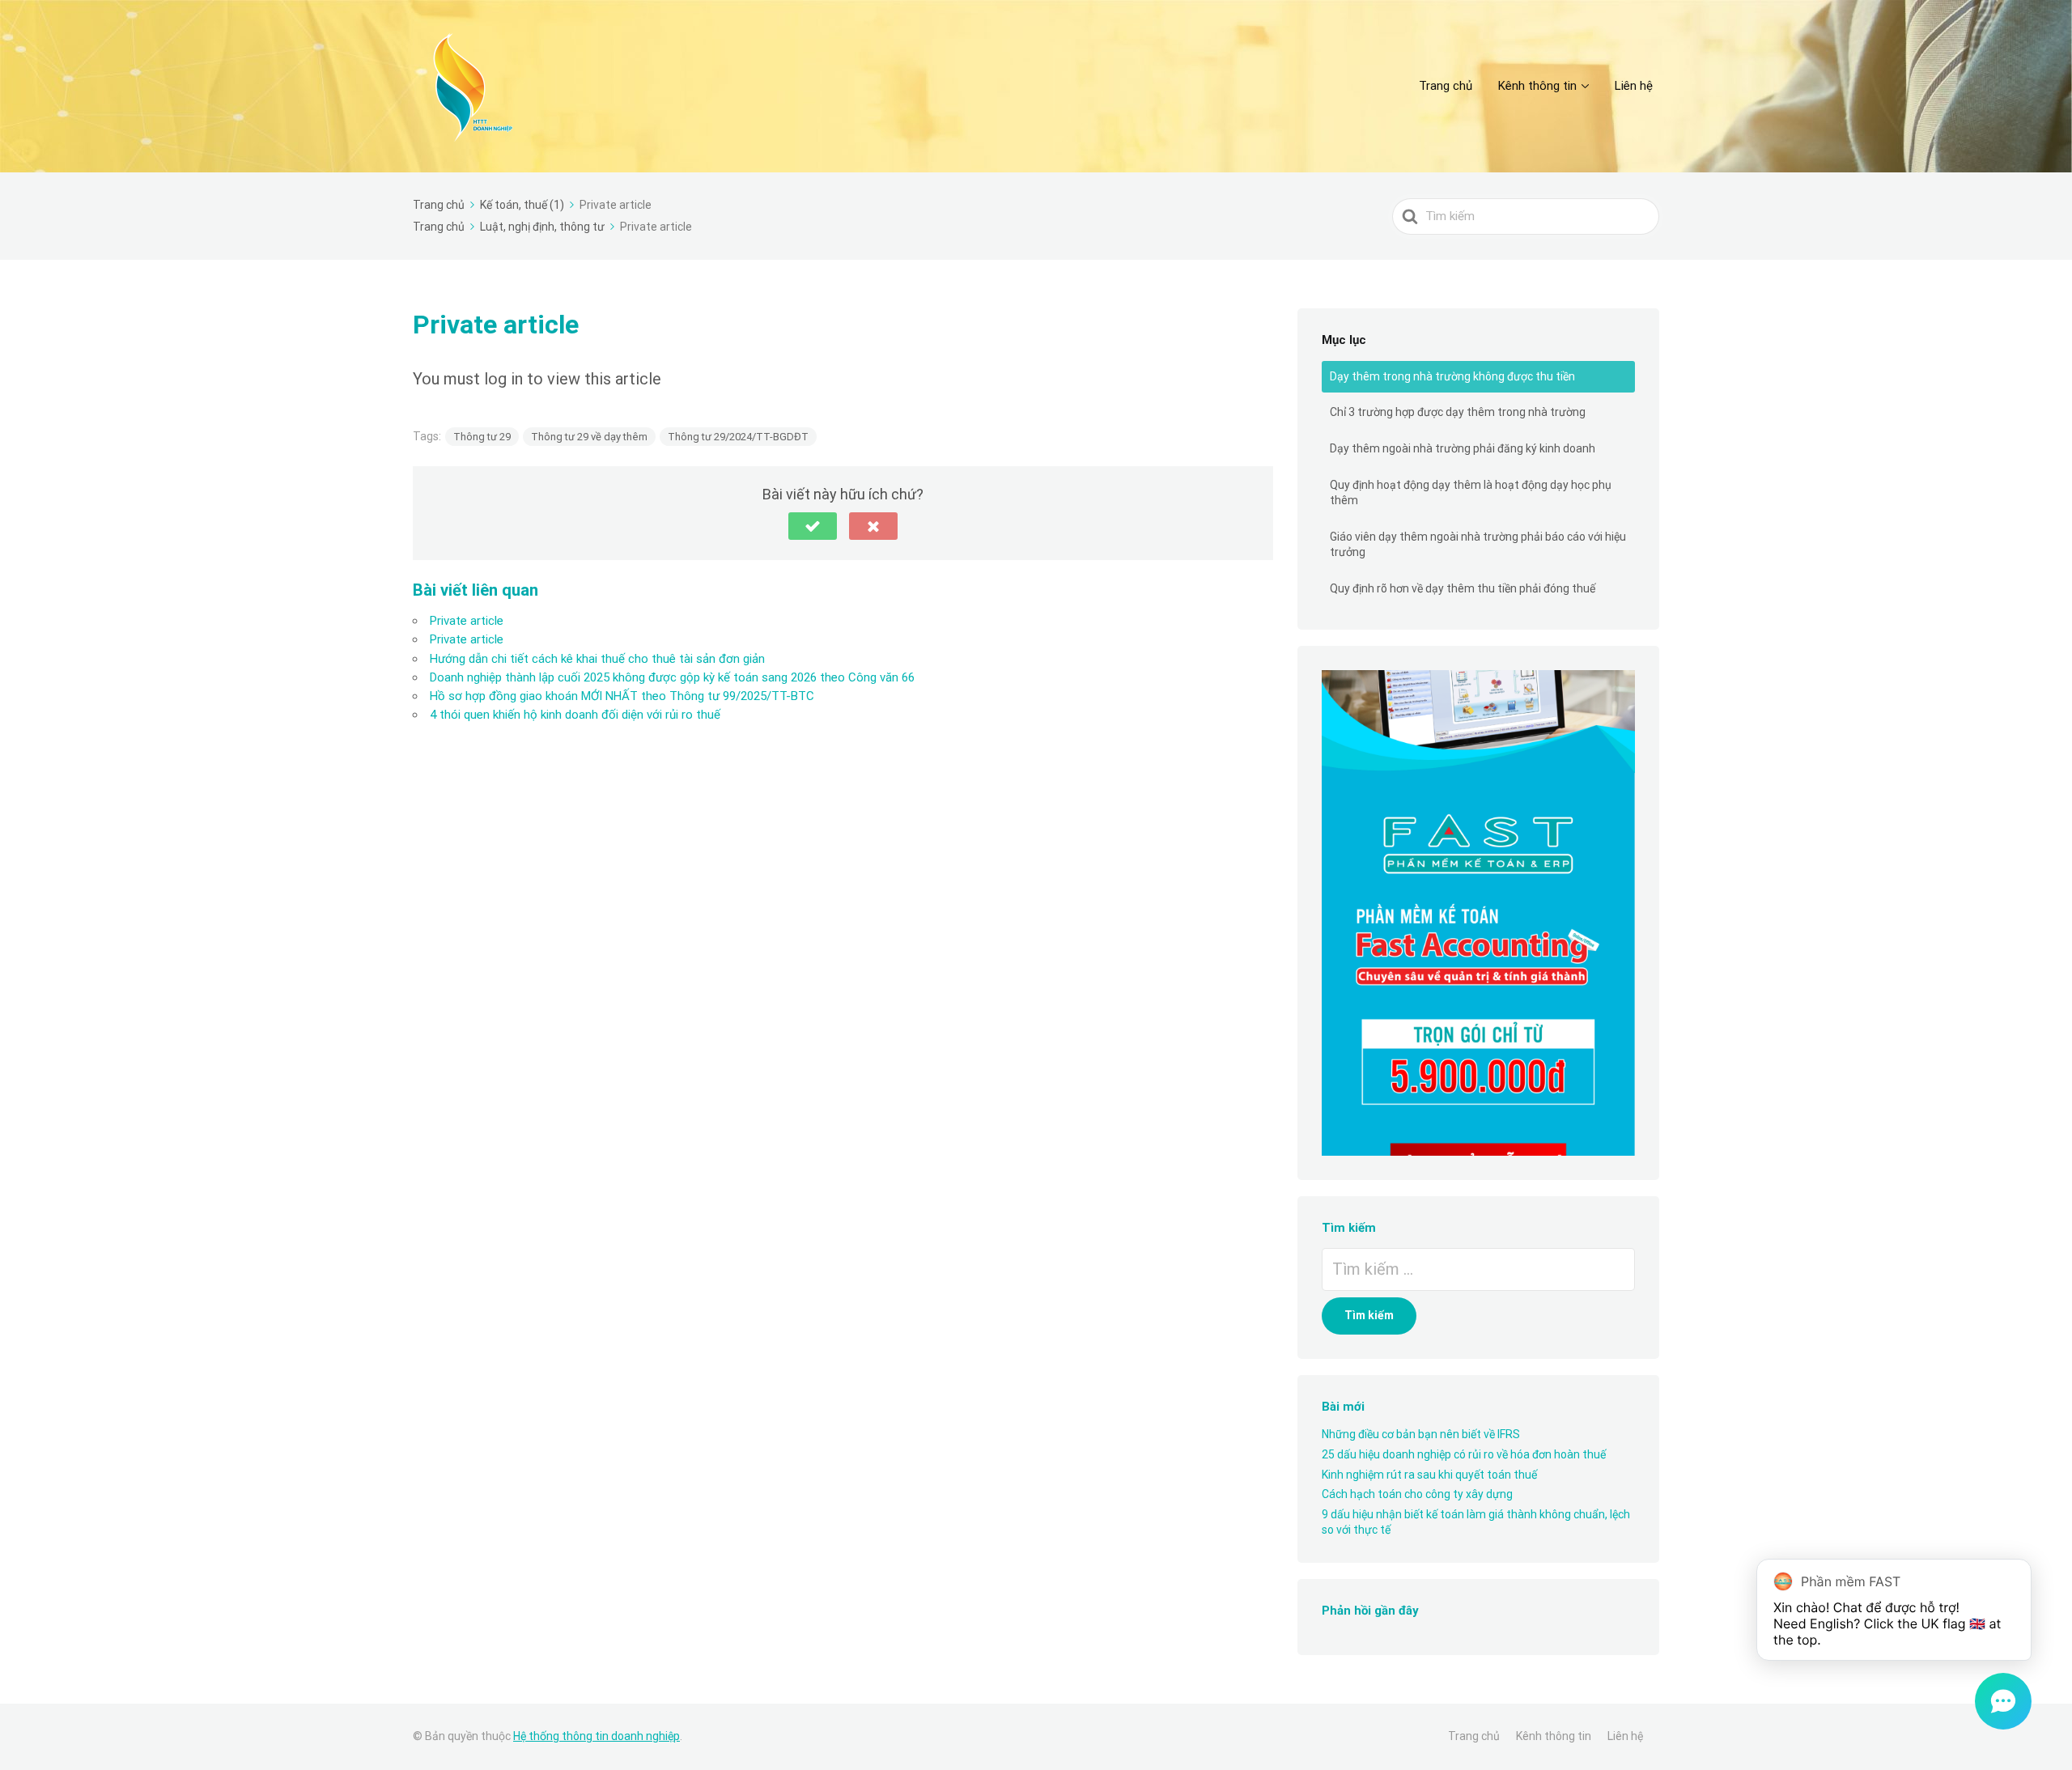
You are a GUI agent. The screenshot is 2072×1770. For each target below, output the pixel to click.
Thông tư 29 (482, 437)
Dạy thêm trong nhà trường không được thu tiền (1452, 376)
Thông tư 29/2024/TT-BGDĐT (738, 437)
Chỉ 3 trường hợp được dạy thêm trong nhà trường (1458, 412)
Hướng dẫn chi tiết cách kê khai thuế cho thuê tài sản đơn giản (597, 659)
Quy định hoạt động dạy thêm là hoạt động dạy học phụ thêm (1471, 493)
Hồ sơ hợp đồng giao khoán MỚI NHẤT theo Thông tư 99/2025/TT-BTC (622, 696)
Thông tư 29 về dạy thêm (589, 437)
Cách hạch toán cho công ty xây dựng (1417, 1494)
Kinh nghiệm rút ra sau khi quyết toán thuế (1429, 1475)
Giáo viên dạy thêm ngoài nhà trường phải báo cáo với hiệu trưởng (1478, 545)
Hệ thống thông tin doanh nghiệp (597, 1736)
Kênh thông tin (1537, 86)
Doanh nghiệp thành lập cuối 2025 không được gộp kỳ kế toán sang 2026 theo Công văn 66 (672, 677)
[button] (813, 526)
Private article (467, 621)
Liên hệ (1634, 86)
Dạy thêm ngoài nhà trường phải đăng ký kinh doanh (1463, 448)
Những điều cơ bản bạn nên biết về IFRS (1421, 1434)
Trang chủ (1446, 86)
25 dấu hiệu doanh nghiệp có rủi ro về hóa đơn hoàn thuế (1464, 1454)
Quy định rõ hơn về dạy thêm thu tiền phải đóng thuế (1463, 588)
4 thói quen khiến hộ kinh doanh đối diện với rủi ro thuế (575, 715)
